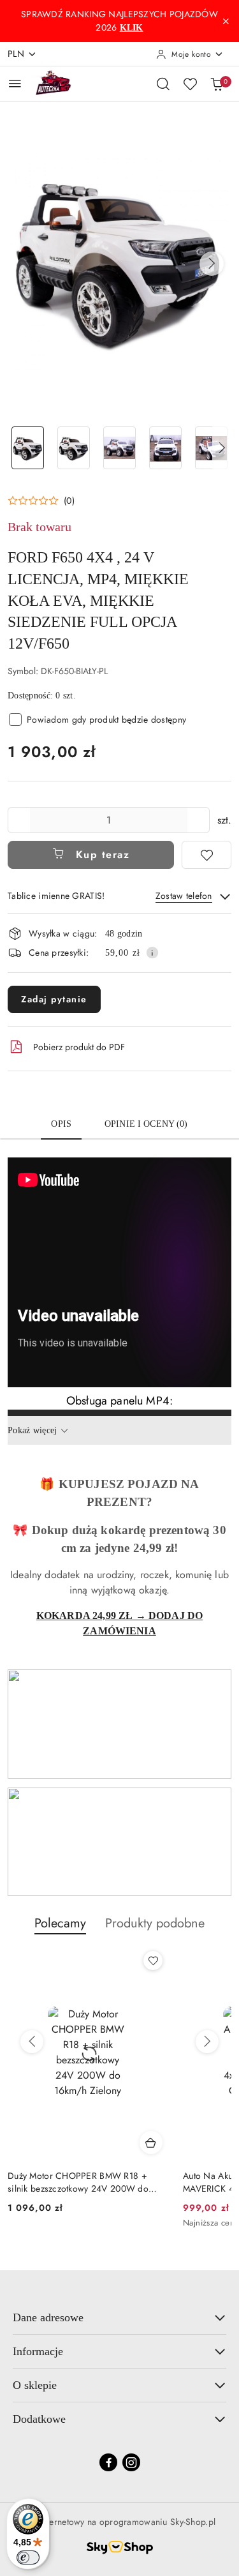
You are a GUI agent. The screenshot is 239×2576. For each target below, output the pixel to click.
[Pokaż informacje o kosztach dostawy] (152, 953)
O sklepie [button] (35, 2385)
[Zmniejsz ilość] (18, 820)
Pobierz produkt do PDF (79, 1047)
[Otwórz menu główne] (15, 83)
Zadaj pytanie (54, 999)
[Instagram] (131, 2462)
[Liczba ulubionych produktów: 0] (190, 84)
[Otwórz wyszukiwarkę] (163, 84)
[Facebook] (108, 2462)
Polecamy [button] (60, 1923)
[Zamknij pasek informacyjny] (226, 21)
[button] (212, 264)
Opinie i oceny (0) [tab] (146, 1124)
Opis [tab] (61, 1124)
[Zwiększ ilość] (199, 820)
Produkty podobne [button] (155, 1923)
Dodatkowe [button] (39, 2419)
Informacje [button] (38, 2351)
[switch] (28, 2557)
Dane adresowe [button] (48, 2317)
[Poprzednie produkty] (32, 2042)
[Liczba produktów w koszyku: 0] (217, 84)
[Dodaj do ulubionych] (206, 855)
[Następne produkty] (207, 2042)
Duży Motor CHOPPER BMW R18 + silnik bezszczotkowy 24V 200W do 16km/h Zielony (78, 2182)
